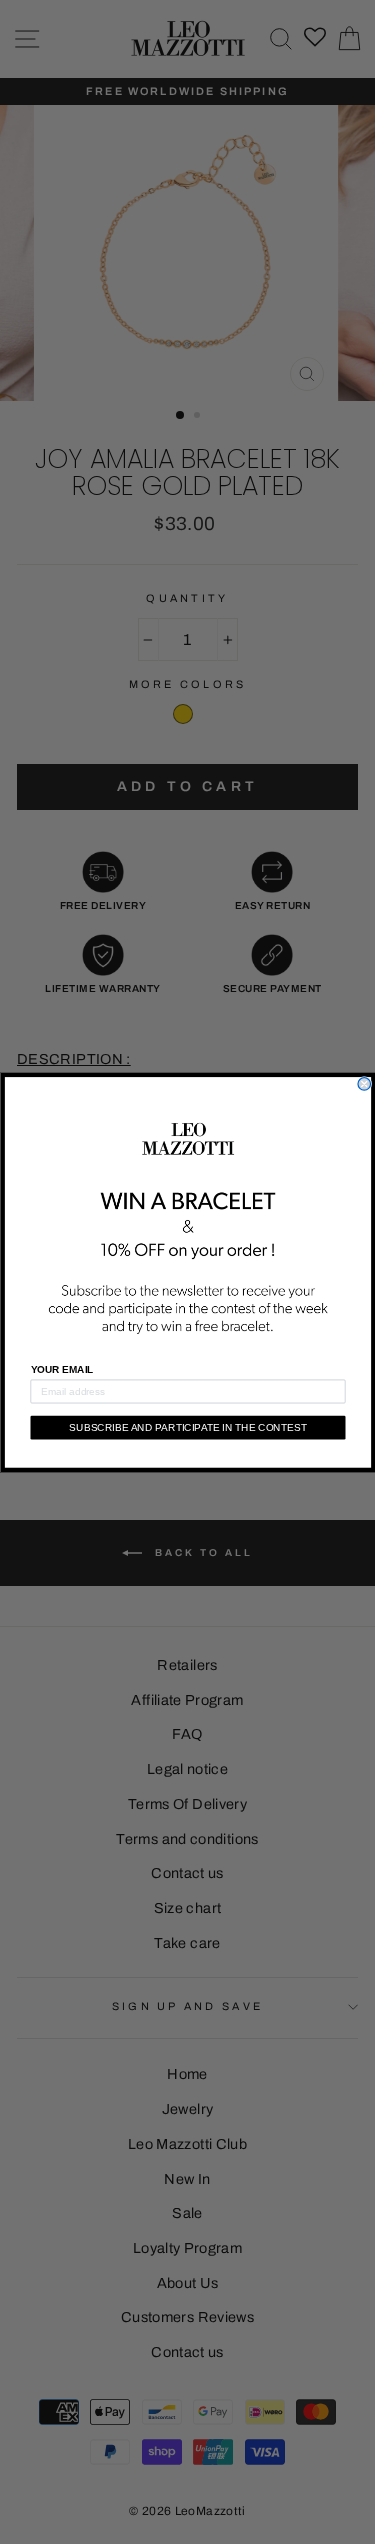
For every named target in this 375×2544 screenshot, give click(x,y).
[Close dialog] (364, 1083)
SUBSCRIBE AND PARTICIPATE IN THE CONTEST (188, 1427)
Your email (61, 1369)
